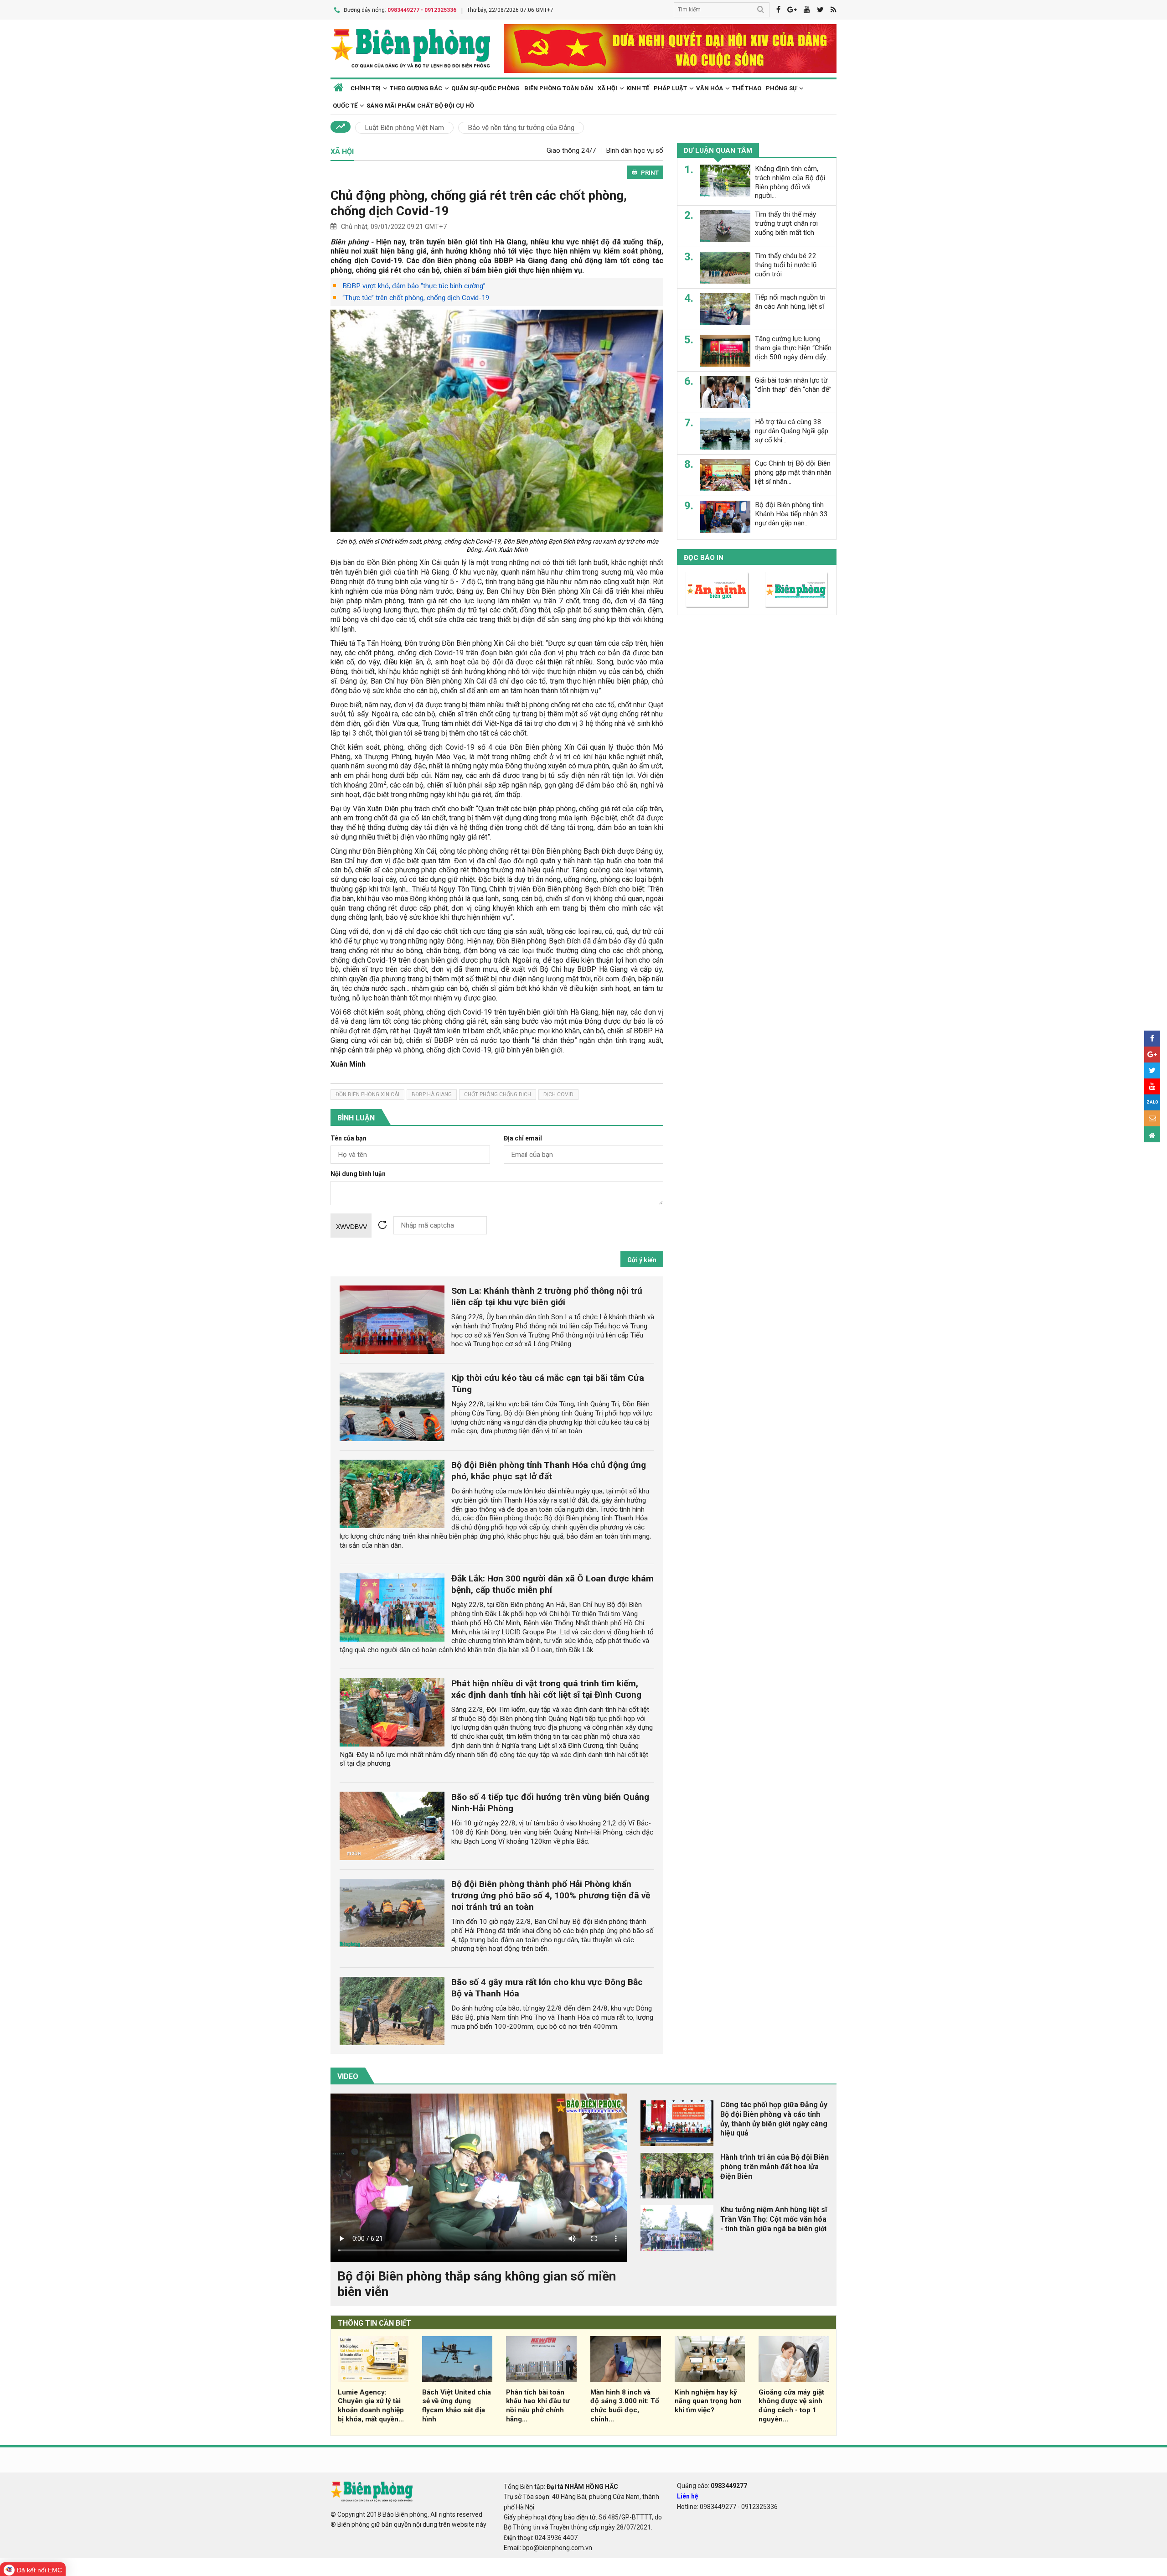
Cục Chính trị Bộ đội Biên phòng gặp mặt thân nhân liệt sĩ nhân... (793, 472)
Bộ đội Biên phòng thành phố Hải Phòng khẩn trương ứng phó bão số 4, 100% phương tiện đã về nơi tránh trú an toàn (551, 1895)
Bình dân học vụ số (635, 150)
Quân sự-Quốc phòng (485, 88)
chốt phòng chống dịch (498, 1094)
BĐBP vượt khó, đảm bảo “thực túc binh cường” (414, 286)
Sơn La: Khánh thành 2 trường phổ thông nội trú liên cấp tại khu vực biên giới (547, 1296)
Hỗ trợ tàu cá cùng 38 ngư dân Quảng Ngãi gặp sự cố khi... (792, 431)
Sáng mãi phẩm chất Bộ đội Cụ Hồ (420, 106)
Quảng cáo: (712, 2486)
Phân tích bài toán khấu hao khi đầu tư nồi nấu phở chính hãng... (538, 2406)
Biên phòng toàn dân (559, 88)
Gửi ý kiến (642, 1260)
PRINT (650, 173)
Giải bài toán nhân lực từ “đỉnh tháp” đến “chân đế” (793, 385)
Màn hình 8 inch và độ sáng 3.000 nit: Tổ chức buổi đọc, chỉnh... (625, 2406)
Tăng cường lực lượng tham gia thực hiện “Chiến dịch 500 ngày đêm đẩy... (793, 348)
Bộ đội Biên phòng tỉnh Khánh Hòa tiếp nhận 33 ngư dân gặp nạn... (791, 514)
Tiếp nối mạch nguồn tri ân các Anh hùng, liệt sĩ (790, 302)
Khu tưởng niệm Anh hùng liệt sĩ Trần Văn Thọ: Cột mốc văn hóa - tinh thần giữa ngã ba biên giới (774, 2219)
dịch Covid (558, 1094)
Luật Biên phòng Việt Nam (404, 128)
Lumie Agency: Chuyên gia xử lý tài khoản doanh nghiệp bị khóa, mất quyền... (371, 2406)
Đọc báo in (704, 558)
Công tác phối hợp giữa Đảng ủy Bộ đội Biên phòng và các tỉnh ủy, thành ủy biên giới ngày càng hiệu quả (774, 2119)
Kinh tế (638, 88)
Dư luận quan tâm (718, 150)
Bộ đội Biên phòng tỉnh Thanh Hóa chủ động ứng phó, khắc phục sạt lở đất (549, 1471)
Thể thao (747, 88)
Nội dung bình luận (358, 1174)
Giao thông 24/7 (571, 150)
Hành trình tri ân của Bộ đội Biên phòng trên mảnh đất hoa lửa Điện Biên (775, 2167)
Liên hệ (688, 2496)
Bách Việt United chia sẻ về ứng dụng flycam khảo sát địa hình (457, 2406)
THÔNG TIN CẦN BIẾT (374, 2323)
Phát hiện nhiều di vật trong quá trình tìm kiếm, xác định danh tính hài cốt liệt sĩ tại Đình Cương (546, 1689)
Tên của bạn (349, 1138)
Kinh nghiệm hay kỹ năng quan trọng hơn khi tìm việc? (708, 2401)
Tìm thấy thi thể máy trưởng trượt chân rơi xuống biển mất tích (786, 223)
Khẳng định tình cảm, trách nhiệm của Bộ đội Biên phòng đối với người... (790, 182)
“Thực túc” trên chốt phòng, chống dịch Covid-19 (416, 298)
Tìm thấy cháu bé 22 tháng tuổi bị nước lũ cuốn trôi (786, 265)
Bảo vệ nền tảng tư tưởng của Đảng (521, 128)
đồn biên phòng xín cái (367, 1094)
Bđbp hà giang (432, 1094)
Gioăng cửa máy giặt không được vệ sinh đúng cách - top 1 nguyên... (791, 2406)
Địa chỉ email (523, 1138)
